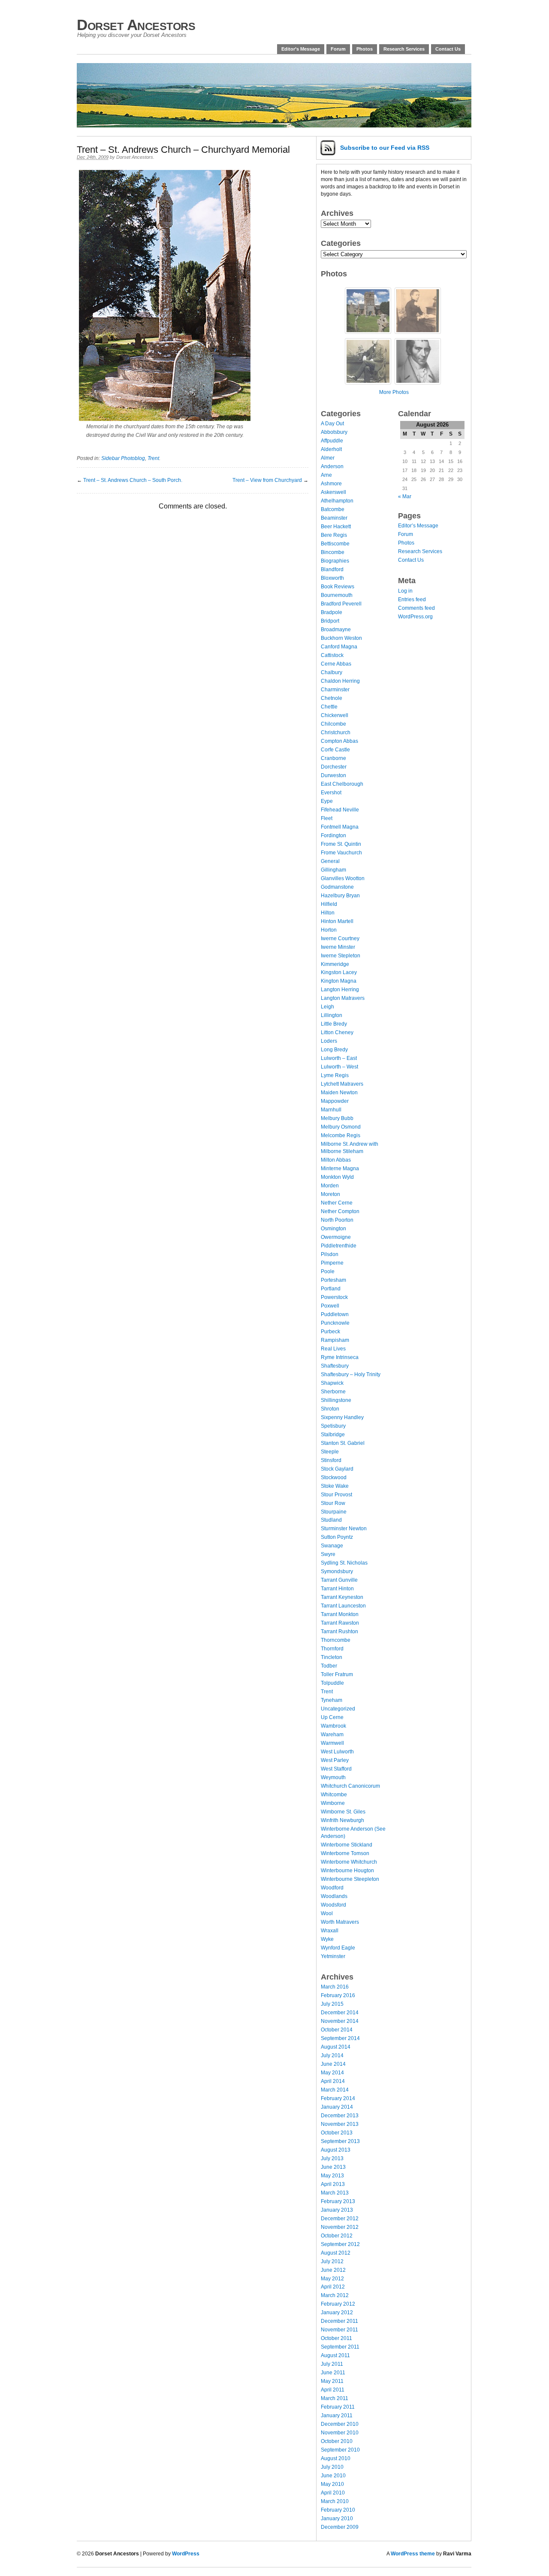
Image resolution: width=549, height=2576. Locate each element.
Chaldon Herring (340, 681)
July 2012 (332, 2261)
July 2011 (332, 2364)
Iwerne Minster (338, 947)
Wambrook (333, 1726)
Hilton (328, 913)
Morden (330, 1186)
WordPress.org (415, 617)
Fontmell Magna (340, 827)
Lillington (332, 1015)
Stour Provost (336, 1495)
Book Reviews (338, 587)
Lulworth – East (339, 1058)
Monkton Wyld (337, 1177)
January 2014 (337, 2107)
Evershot (331, 793)
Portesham (333, 1280)
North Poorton (337, 1220)
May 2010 (332, 2484)
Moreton (330, 1194)
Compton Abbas (339, 741)
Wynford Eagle (338, 1948)
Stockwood (334, 1477)
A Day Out (332, 424)
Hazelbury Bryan (340, 896)
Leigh (327, 1007)
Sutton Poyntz (337, 1537)
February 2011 (338, 2407)
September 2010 (340, 2450)
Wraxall (330, 1931)
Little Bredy (334, 1024)
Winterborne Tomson (345, 1853)
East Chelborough (342, 784)
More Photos (394, 392)
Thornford (332, 1649)
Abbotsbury (334, 432)
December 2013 (340, 2116)
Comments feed (416, 608)
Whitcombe (334, 1795)
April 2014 (333, 2081)
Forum (338, 49)
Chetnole (332, 698)
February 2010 (338, 2510)
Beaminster (334, 518)
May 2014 (332, 2073)
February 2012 (338, 2304)
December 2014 (340, 2013)
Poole (328, 1271)
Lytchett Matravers (342, 1084)
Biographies (335, 561)
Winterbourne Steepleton (350, 1879)
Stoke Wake (335, 1486)
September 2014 (340, 2038)
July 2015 (332, 2004)
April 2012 (333, 2287)
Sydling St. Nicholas (344, 1563)
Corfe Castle (335, 750)
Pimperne (332, 1263)
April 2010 (333, 2493)
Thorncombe (336, 1640)
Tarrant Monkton (340, 1614)
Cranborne (333, 758)
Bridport (330, 621)
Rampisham (335, 1340)
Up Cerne (332, 1717)
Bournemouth (337, 595)
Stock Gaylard (337, 1469)
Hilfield (329, 904)
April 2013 (333, 2184)
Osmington (333, 1229)
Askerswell (333, 492)
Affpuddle (332, 441)
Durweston (333, 775)
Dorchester (334, 767)
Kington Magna (339, 981)
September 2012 (340, 2244)
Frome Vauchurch (341, 853)
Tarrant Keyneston (342, 1597)
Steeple (330, 1452)
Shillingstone (336, 1400)
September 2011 (340, 2347)
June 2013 (333, 2167)
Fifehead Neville (340, 810)
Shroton (330, 1409)
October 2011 (336, 2338)
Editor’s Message (301, 49)
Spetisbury (333, 1426)
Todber (329, 1666)
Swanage (332, 1546)
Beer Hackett (336, 527)
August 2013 (336, 2150)
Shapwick (332, 1383)
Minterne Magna (340, 1168)
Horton (329, 930)
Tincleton (332, 1657)
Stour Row (333, 1503)
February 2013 (338, 2201)
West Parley (335, 1760)
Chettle (329, 707)
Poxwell (330, 1306)
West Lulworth (337, 1752)
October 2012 (337, 2236)
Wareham (332, 1734)
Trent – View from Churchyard (267, 480)
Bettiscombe (335, 544)
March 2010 (335, 2501)
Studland (331, 1520)
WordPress (186, 2554)
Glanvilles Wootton (343, 878)
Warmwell (332, 1743)
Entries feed (412, 599)
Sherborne (333, 1392)
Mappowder (335, 1101)
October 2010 (337, 2441)
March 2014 (335, 2090)
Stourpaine (334, 1512)
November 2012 (340, 2227)
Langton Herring (340, 990)
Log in (405, 591)
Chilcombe (333, 724)
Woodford (332, 1888)
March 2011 (335, 2398)
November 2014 (340, 2021)
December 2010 (340, 2424)
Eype (327, 801)
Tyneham (332, 1700)
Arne (326, 475)
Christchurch (336, 733)
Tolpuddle (332, 1683)
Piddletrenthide (339, 1246)
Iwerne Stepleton (341, 956)
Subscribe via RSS (385, 148)
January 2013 (337, 2210)
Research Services (404, 49)
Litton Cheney (337, 1032)
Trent (153, 458)
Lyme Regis (335, 1075)
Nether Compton (340, 1211)
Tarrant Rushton (339, 1632)
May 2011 (332, 2381)
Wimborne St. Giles (343, 1812)
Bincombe (333, 552)
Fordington (333, 835)
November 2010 (340, 2433)
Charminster (335, 690)
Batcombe (333, 509)
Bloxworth (332, 578)
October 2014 (337, 2030)
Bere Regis (334, 535)
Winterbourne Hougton (347, 1871)
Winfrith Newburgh (342, 1820)
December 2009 (340, 2527)
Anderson (332, 466)
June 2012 (333, 2270)
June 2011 (333, 2373)
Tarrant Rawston (340, 1623)
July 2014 (332, 2055)
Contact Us (448, 49)
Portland (331, 1289)
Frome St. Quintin (341, 844)
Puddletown (335, 1314)
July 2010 (332, 2467)
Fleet (327, 818)
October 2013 (337, 2133)
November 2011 (339, 2330)
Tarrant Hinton (337, 1589)
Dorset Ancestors (136, 25)
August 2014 (336, 2047)
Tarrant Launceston (343, 1606)
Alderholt (331, 449)
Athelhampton (337, 501)
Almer (328, 458)
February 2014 (338, 2098)
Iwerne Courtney (340, 938)
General (330, 861)
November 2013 (340, 2124)
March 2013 (335, 2193)
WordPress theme (413, 2554)
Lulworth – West (339, 1067)
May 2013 (332, 2176)
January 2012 (337, 2313)
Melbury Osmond (341, 1127)
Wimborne (333, 1803)
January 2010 (337, 2518)
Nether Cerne (337, 1203)
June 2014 (333, 2064)
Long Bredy (334, 1050)
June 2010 (333, 2476)
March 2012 (335, 2295)
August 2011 (335, 2355)
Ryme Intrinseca (340, 1357)
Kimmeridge (335, 964)
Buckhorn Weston (341, 638)
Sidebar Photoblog (123, 458)
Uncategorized (338, 1709)
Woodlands (334, 1896)
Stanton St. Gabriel (343, 1443)
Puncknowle (335, 1323)
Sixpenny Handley (342, 1417)
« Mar (405, 496)
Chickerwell (335, 715)
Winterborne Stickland (347, 1845)
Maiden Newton (339, 1093)
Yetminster (333, 1956)
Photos (365, 49)
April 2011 (333, 2390)
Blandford (332, 569)
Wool (327, 1913)
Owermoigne (336, 1237)
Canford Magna (339, 647)
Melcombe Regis (341, 1135)
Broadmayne (336, 630)
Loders (329, 1041)
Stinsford (331, 1460)
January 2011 (337, 2416)
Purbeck (330, 1332)
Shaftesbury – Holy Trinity (351, 1374)
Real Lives (333, 1349)
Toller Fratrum (337, 1674)
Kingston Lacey (339, 972)
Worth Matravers (340, 1922)
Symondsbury (337, 1571)
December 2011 (339, 2321)
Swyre (328, 1554)
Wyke (327, 1939)
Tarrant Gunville (339, 1580)
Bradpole (332, 612)
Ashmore (331, 484)
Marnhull (331, 1110)
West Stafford (336, 1769)
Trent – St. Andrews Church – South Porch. (133, 480)
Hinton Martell (337, 921)
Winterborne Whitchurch (349, 1862)
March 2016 (335, 1987)
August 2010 (336, 2458)
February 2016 (338, 1995)
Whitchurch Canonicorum (350, 1786)
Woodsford (333, 1905)
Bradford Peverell (341, 604)
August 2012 (336, 2253)
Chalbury (332, 672)
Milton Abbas (336, 1160)
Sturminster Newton (344, 1529)
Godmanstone (337, 887)
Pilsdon (330, 1254)
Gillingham (333, 870)
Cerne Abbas (336, 664)
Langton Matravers (343, 998)
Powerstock (334, 1297)
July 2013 (332, 2158)
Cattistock (332, 655)
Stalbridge (333, 1435)
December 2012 (340, 2219)
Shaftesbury (335, 1366)
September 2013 (340, 2141)
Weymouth (333, 1777)
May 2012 (332, 2279)
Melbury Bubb (337, 1118)
